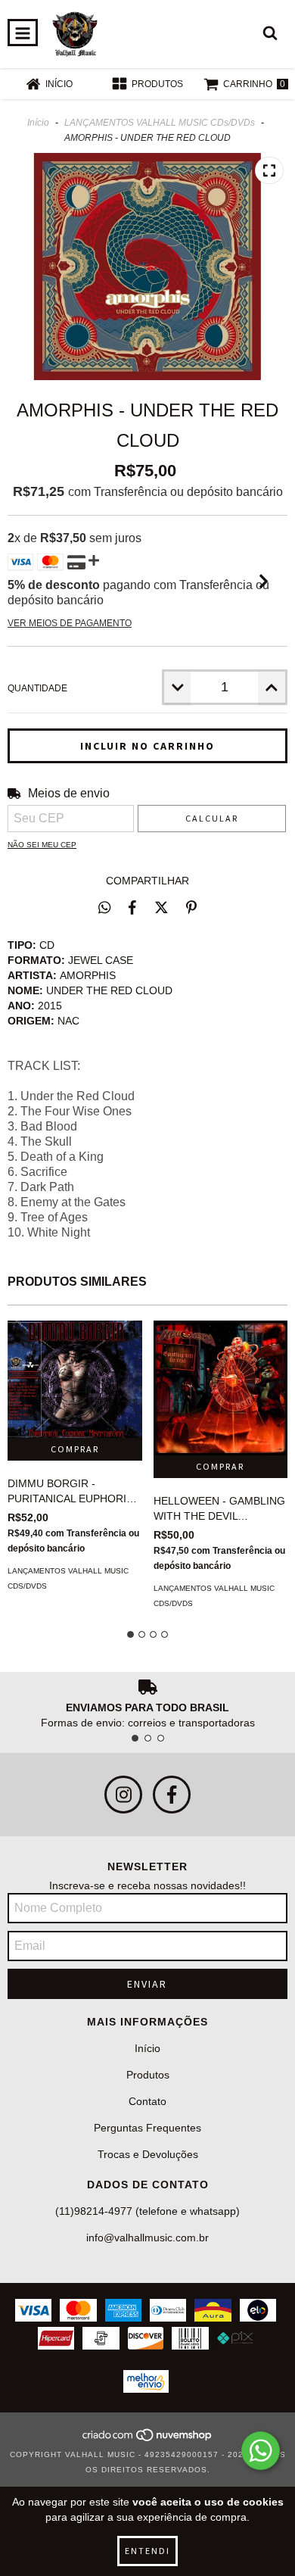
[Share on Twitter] (161, 907)
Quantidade (37, 688)
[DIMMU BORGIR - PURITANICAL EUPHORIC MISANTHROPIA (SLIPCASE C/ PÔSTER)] (75, 1379)
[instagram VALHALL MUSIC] (123, 1795)
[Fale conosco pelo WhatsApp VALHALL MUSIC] (261, 2451)
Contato (147, 2101)
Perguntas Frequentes (147, 2128)
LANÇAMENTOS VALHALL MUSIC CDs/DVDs (160, 123)
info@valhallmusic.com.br (147, 2238)
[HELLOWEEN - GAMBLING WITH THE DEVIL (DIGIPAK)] (221, 1388)
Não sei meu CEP (42, 845)
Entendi (147, 2551)
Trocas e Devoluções (148, 2154)
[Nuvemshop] (148, 2439)
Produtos (148, 2075)
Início (38, 123)
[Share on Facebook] (132, 907)
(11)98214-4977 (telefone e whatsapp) (147, 2211)
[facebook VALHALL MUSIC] (172, 1795)
